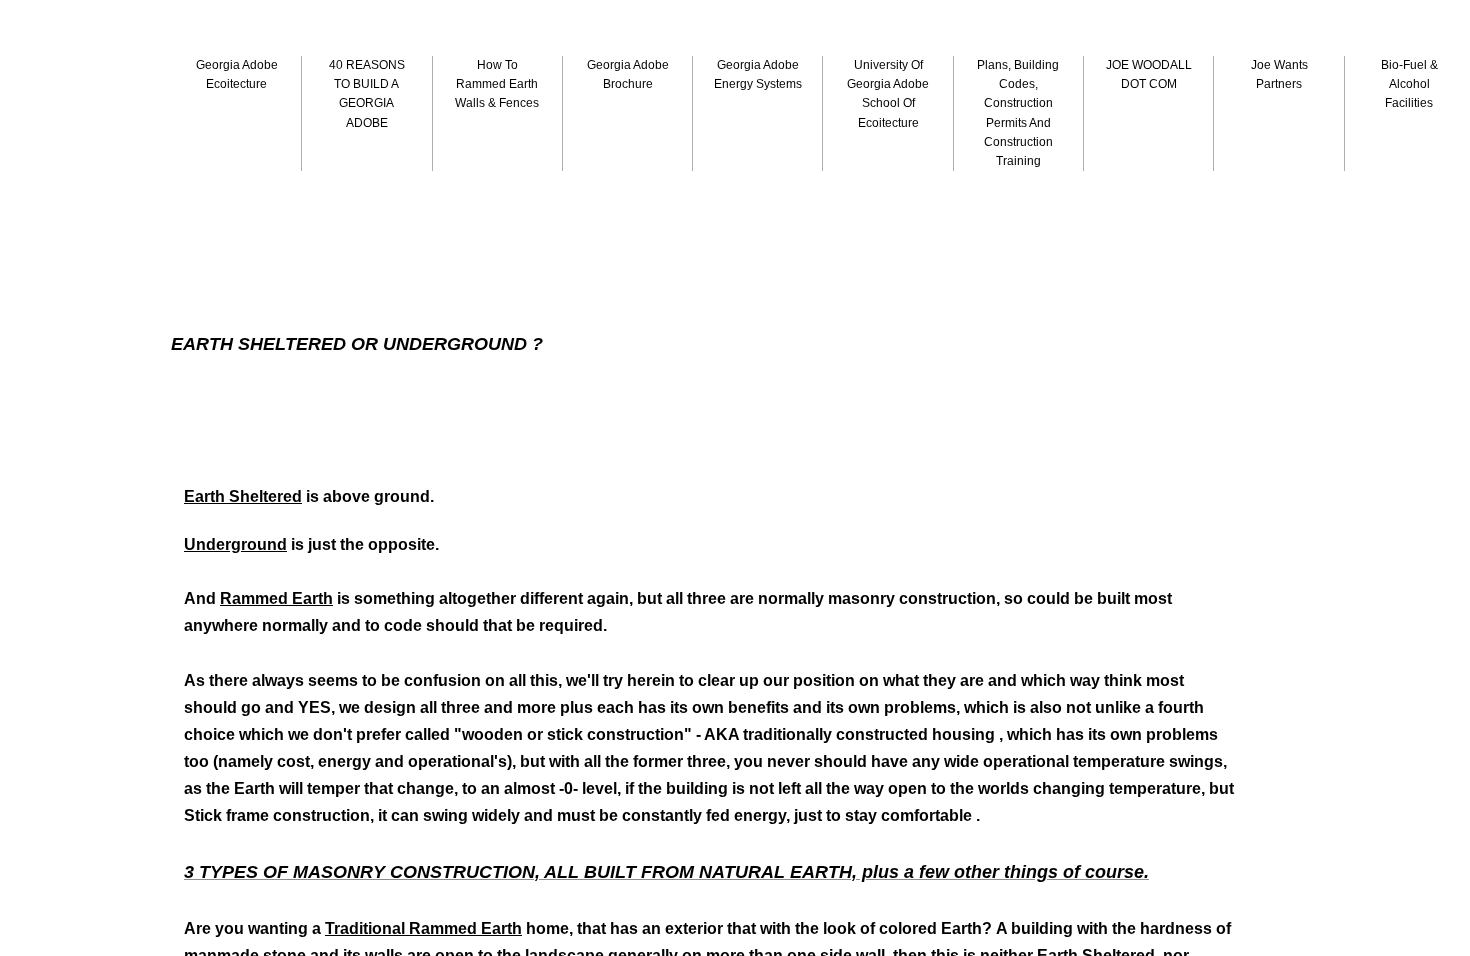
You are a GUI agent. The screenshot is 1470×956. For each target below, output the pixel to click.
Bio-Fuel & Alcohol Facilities (1409, 84)
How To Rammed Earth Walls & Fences (497, 84)
